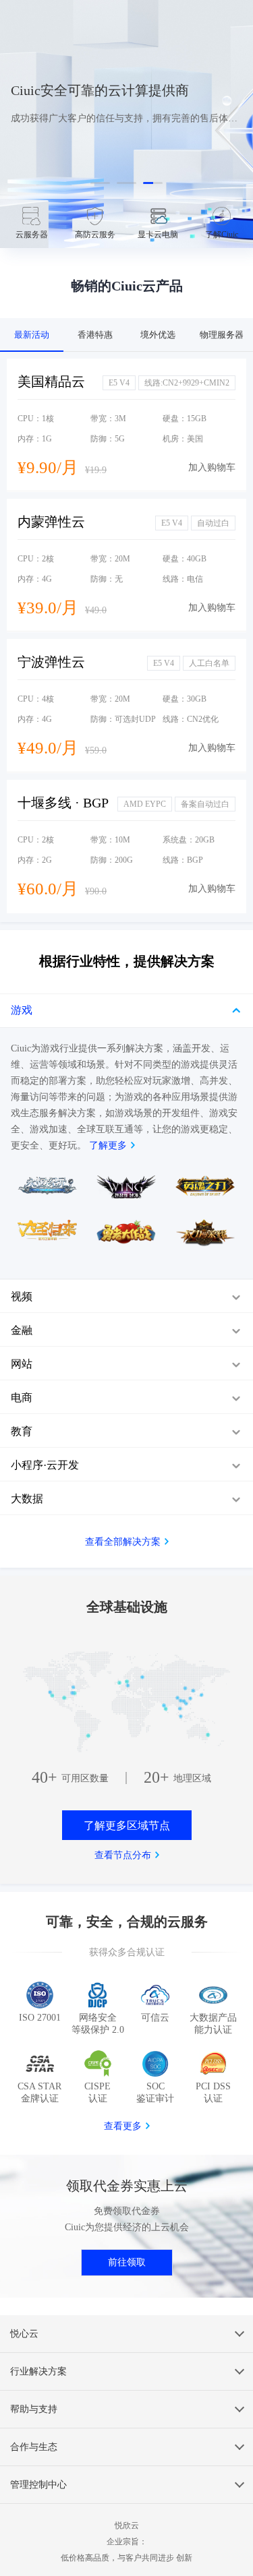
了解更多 (108, 1145)
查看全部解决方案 (123, 1542)
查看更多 (123, 2126)
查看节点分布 (123, 1855)
